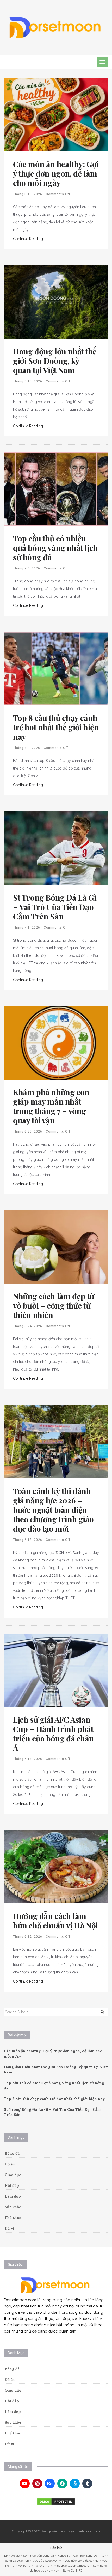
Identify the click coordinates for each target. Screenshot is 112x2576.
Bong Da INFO (73, 2571)
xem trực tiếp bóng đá (39, 2556)
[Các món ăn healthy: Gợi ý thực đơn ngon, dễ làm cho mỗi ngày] (56, 114)
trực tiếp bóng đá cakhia (82, 2561)
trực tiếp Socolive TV (47, 2561)
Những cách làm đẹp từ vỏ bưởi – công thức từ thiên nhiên (54, 1306)
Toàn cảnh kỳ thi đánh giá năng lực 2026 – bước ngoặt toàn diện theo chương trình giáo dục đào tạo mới (53, 1510)
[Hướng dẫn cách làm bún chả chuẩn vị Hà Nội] (56, 1866)
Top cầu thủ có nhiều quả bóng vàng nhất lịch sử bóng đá (55, 548)
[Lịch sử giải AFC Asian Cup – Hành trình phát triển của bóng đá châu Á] (56, 1670)
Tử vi (10, 2228)
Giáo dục (13, 2175)
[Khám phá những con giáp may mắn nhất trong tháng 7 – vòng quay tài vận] (56, 1042)
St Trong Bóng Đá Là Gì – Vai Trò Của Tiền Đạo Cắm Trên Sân (55, 907)
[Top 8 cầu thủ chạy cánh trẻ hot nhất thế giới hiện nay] (56, 668)
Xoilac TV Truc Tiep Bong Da (77, 2556)
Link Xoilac (12, 2556)
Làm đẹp (13, 2196)
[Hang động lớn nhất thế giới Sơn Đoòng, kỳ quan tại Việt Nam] (56, 302)
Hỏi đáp (12, 2185)
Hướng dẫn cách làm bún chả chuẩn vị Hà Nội (55, 1921)
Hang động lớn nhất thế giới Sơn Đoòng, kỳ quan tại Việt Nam (55, 361)
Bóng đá (12, 2153)
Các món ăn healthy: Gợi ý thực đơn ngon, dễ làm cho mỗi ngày (56, 173)
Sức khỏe (13, 2207)
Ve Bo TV (24, 2566)
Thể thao (13, 2218)
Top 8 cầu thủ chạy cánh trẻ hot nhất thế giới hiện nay (56, 727)
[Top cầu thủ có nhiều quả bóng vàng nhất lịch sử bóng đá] (56, 489)
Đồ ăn (10, 2164)
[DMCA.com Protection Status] (56, 2502)
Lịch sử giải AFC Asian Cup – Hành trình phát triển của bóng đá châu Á (53, 1734)
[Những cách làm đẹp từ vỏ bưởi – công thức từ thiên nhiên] (56, 1246)
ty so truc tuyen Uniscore (71, 2566)
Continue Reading (28, 239)
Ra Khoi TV (42, 2566)
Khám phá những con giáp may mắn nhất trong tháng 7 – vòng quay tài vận (51, 1106)
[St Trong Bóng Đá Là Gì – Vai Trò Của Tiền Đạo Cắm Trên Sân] (56, 848)
